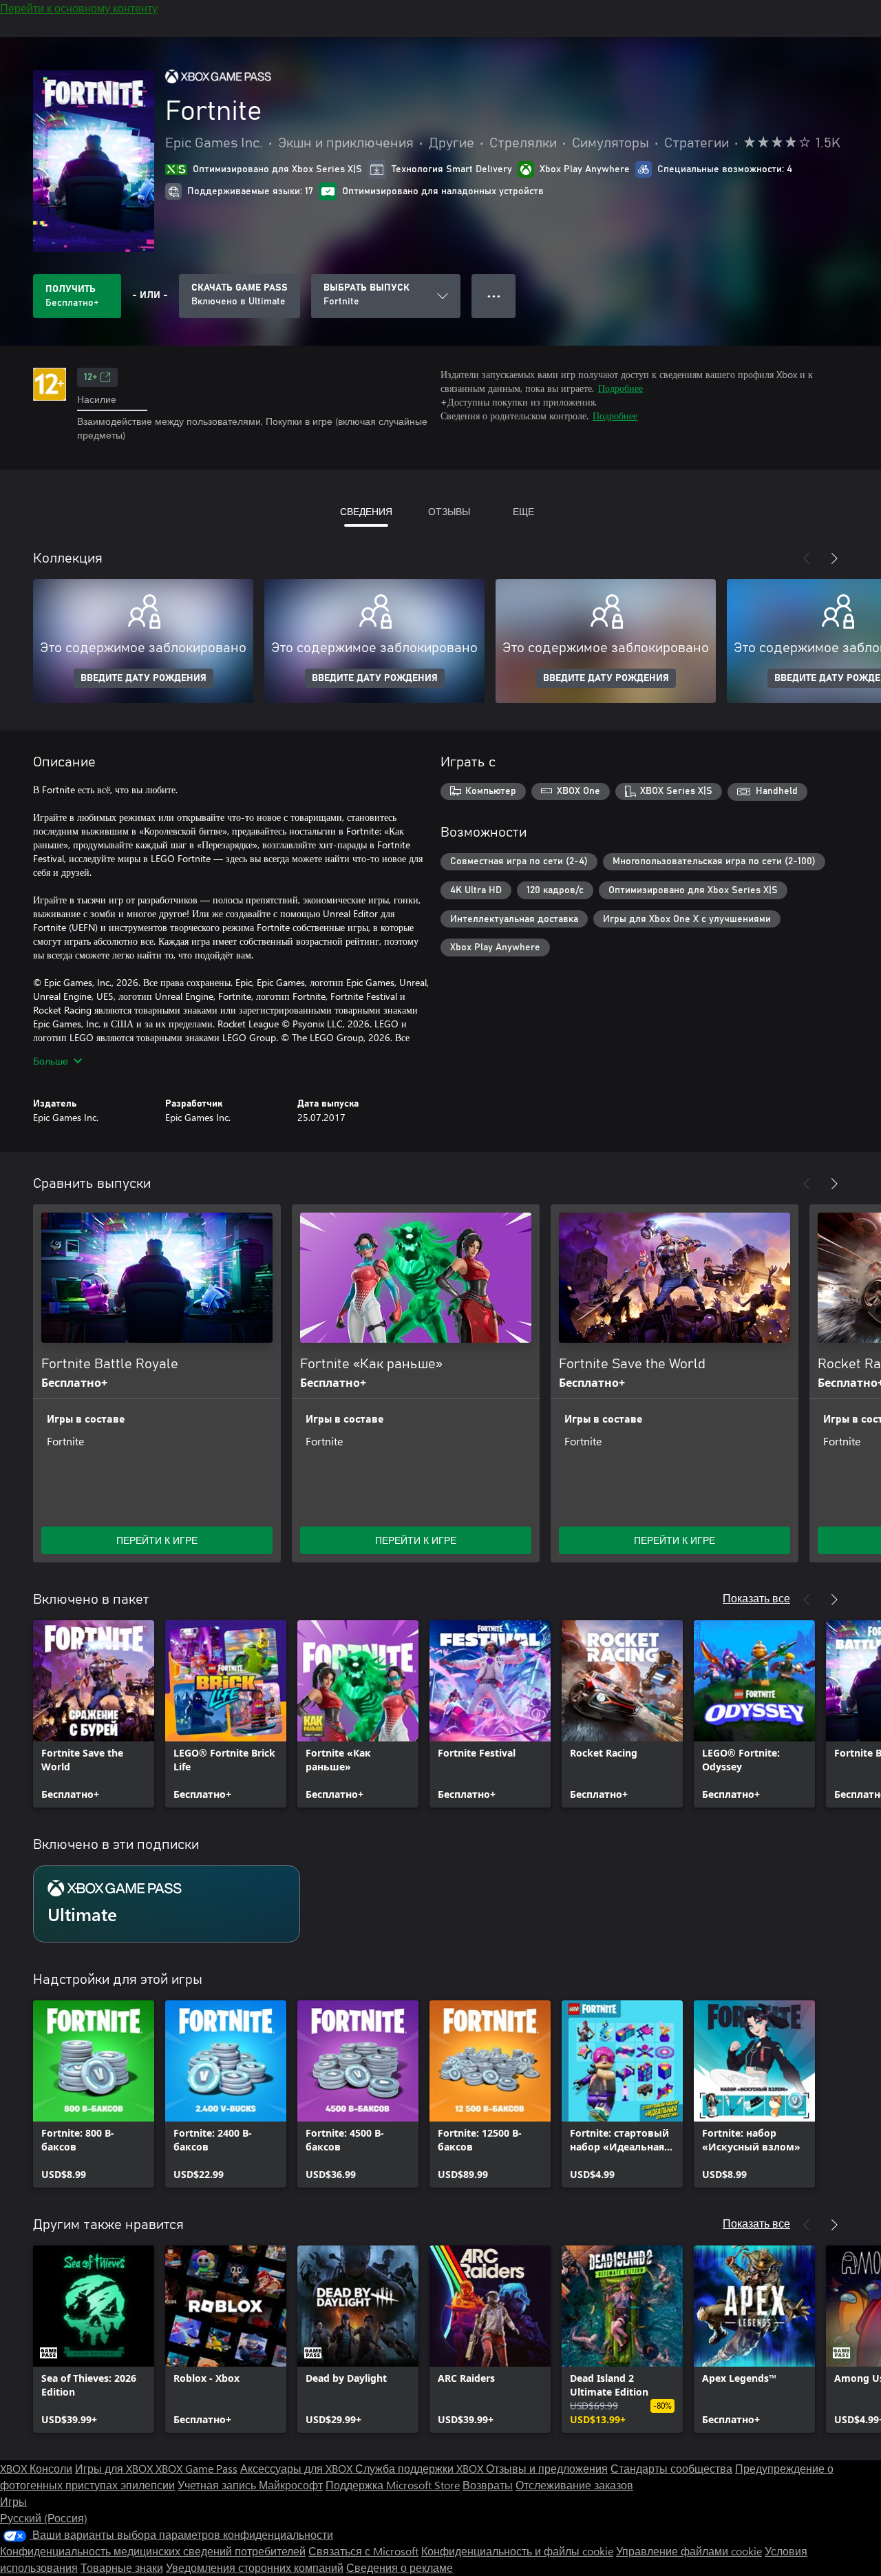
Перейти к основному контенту (79, 8)
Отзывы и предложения (547, 2468)
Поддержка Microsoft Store (393, 2485)
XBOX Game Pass (197, 2468)
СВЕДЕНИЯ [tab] (366, 511)
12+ (91, 377)
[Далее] (834, 558)
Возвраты (488, 2485)
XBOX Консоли (36, 2468)
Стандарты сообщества (671, 2468)
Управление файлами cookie (689, 2551)
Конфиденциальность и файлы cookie (517, 2551)
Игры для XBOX (115, 2468)
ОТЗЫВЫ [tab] (449, 511)
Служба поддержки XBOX (421, 2468)
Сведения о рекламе (400, 2567)
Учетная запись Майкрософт (250, 2485)
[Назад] (807, 558)
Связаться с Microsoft (363, 2551)
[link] (94, 1714)
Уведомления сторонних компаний (255, 2567)
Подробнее (620, 388)
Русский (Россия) (44, 2518)
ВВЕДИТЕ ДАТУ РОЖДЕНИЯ (144, 678)
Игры (13, 2501)
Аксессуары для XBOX (298, 2468)
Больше (51, 1061)
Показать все (756, 1598)
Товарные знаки (122, 2567)
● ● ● (494, 296)
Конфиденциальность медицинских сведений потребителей (153, 2551)
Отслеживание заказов (574, 2485)
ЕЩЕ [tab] (523, 511)
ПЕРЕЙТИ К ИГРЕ (157, 1540)
